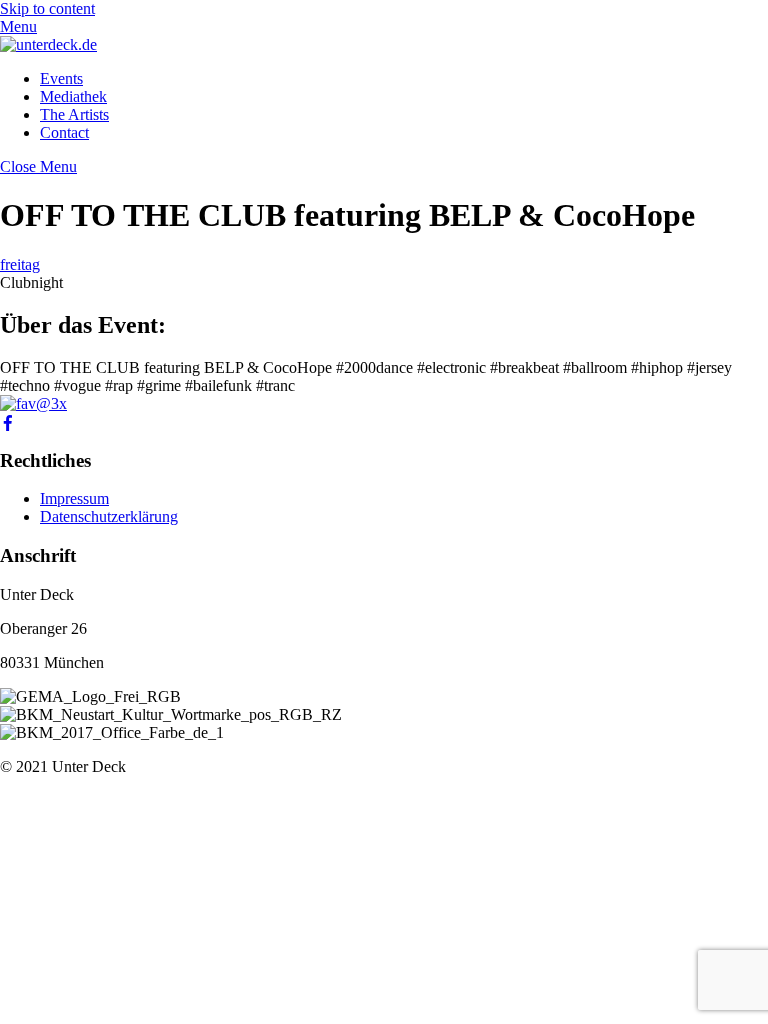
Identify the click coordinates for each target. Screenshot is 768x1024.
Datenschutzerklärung (109, 516)
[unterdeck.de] (48, 44)
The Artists (74, 114)
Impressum (74, 498)
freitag (20, 264)
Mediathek (73, 96)
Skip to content (47, 8)
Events (61, 78)
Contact (64, 132)
